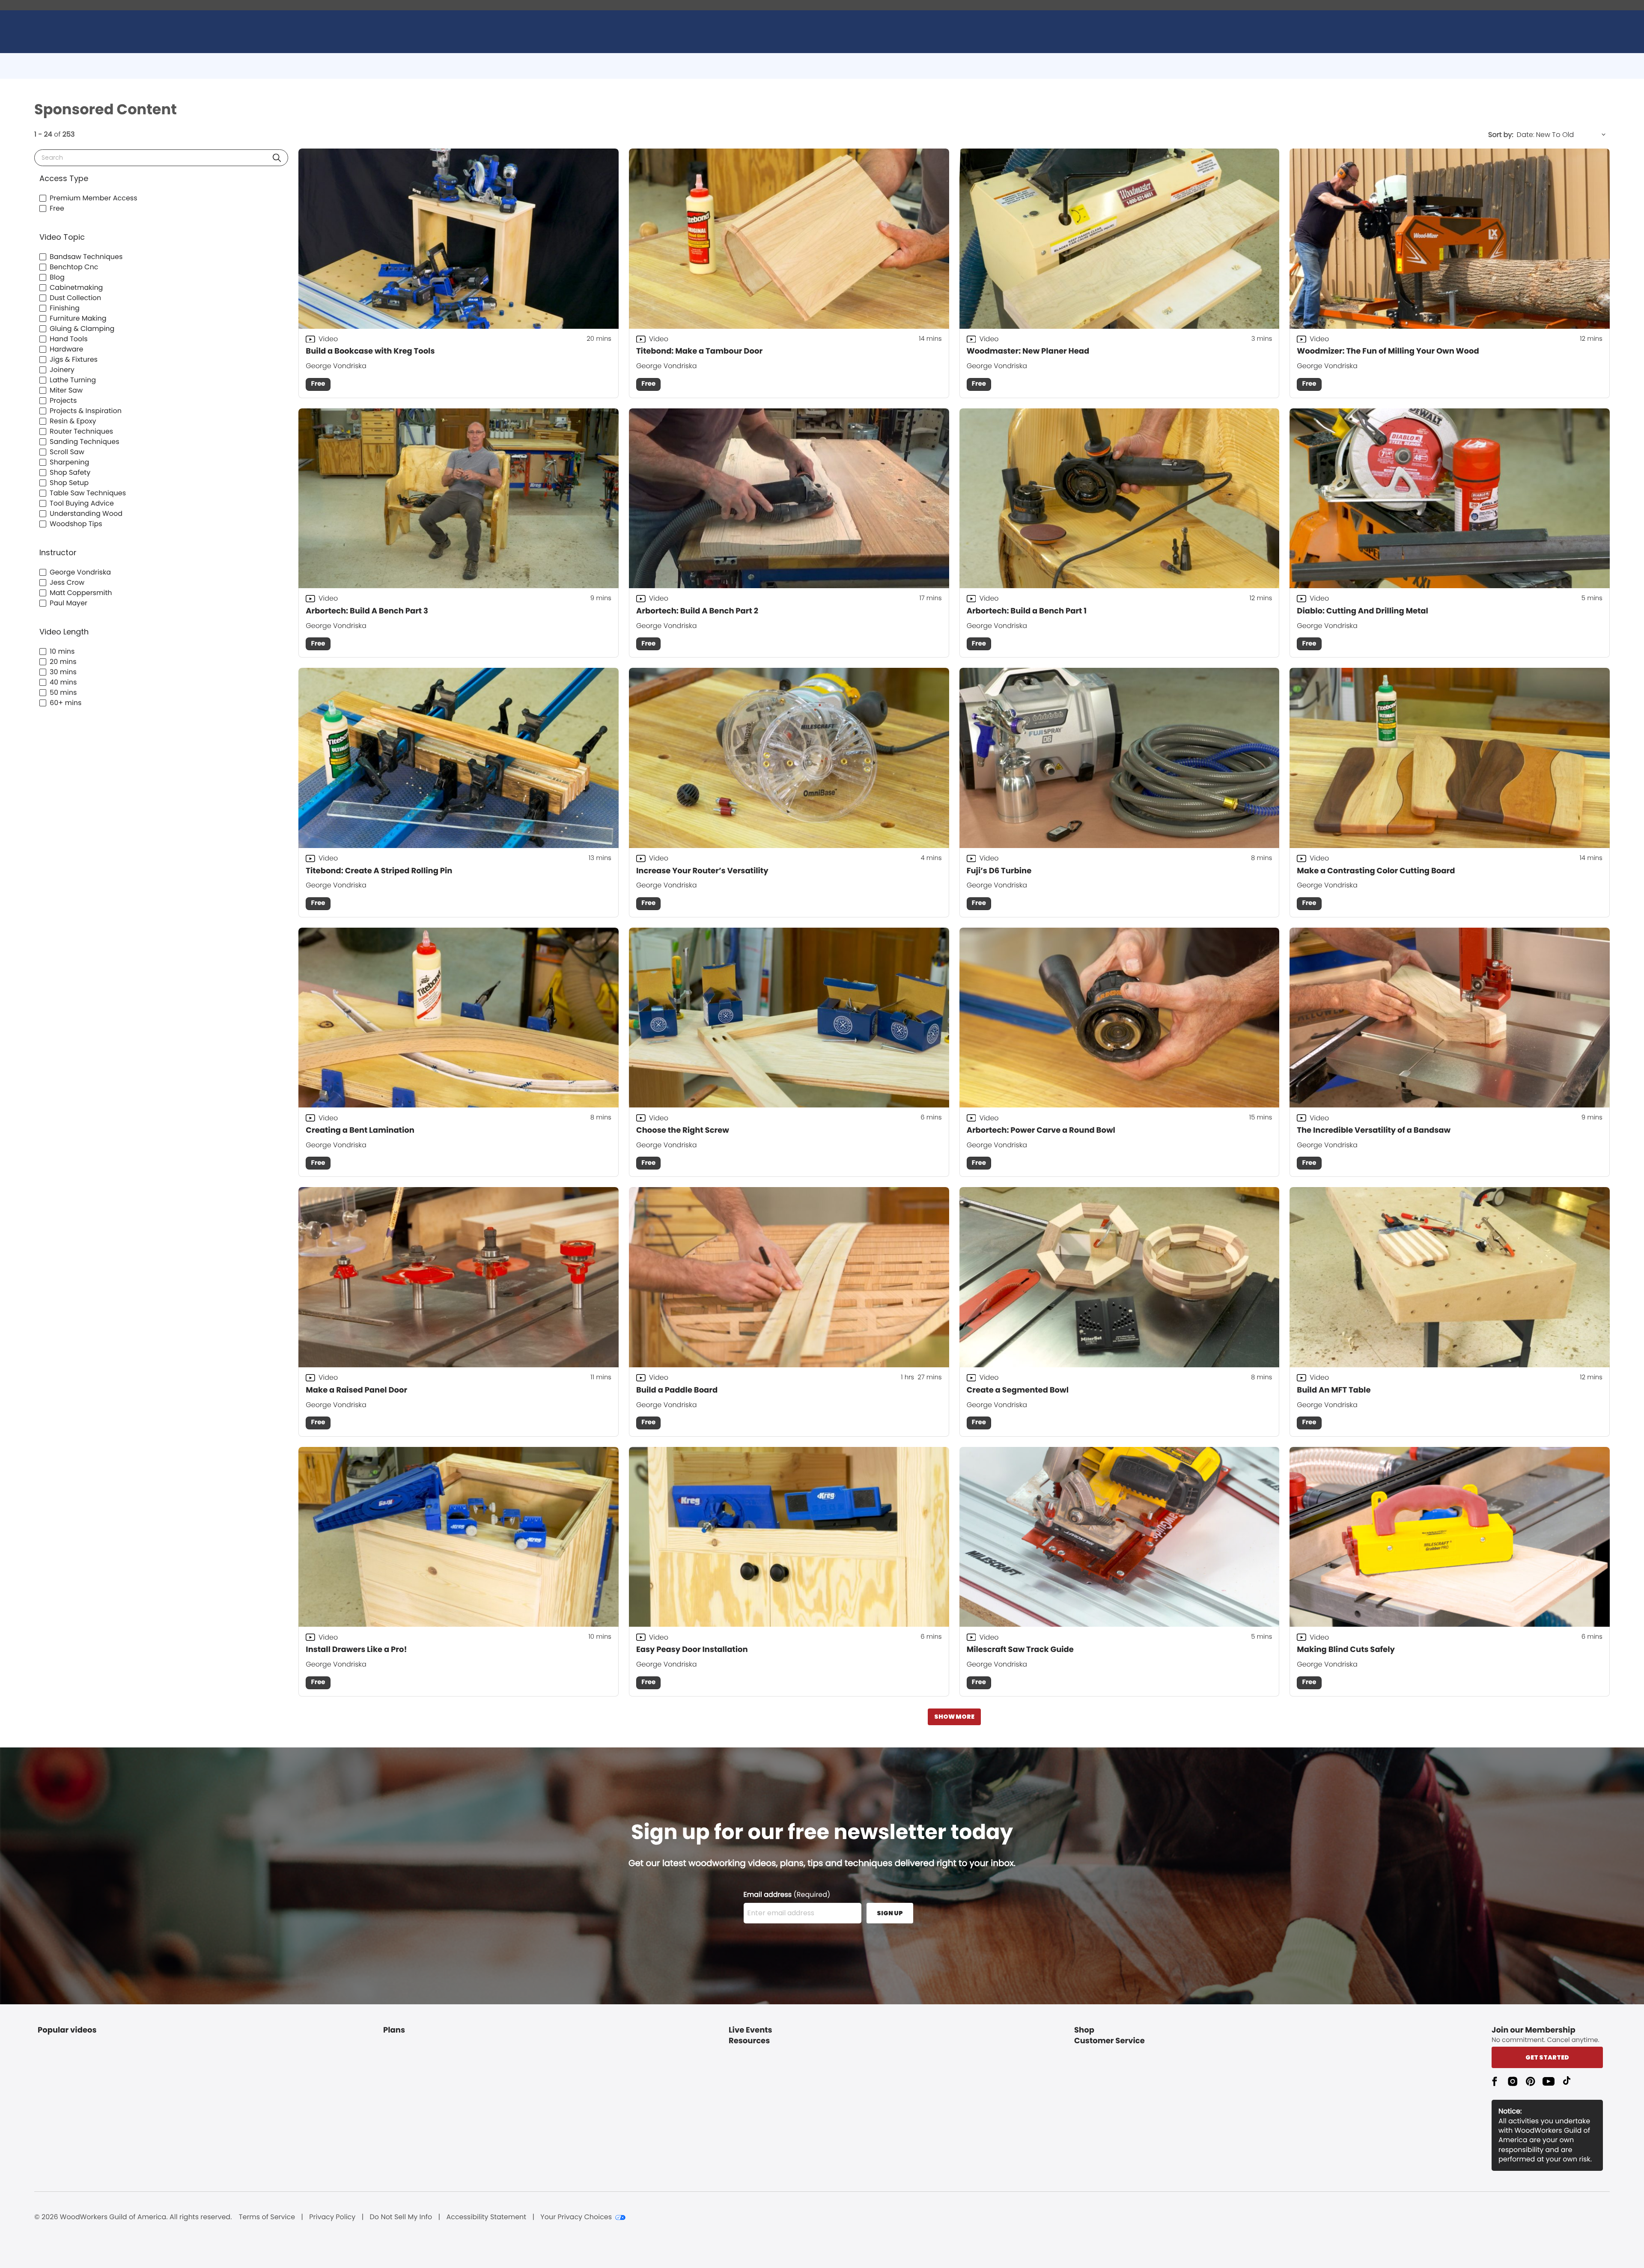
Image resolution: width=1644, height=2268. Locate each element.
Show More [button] (954, 1717)
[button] (277, 158)
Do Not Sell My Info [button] (401, 2217)
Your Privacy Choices (576, 2217)
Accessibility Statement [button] (486, 2217)
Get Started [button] (1547, 2057)
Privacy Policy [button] (332, 2217)
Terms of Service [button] (267, 2217)
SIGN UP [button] (890, 1913)
